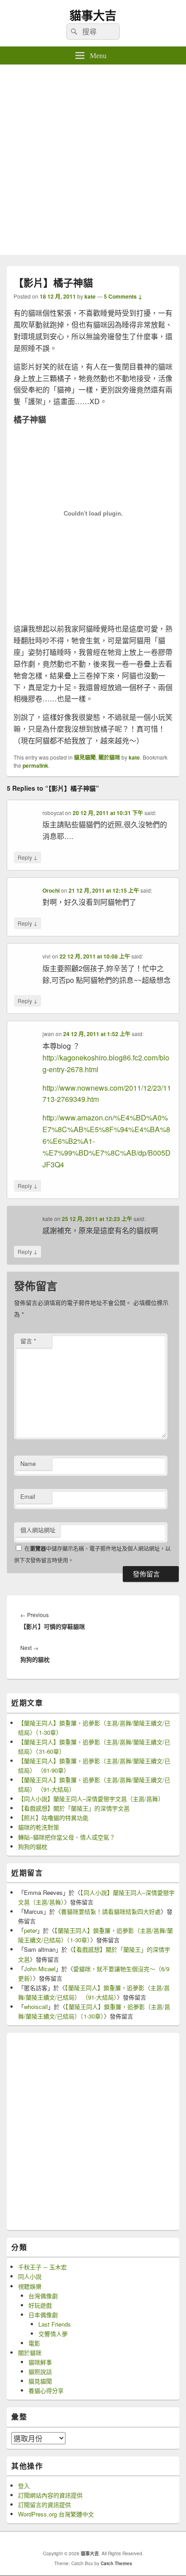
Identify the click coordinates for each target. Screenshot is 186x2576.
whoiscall (36, 2007)
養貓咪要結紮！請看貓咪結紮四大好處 (111, 1911)
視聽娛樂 (30, 2286)
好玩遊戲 (40, 2305)
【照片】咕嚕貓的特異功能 (53, 1818)
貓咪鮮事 (40, 2362)
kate (90, 296)
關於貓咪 (109, 757)
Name (28, 1463)
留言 (28, 1341)
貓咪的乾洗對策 (39, 1827)
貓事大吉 (93, 15)
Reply (28, 857)
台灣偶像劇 (43, 2296)
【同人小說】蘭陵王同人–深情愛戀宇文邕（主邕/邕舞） (91, 1799)
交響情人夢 (53, 2334)
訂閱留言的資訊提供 (44, 2505)
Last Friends (55, 2324)
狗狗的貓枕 (33, 1846)
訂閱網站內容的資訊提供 (50, 2495)
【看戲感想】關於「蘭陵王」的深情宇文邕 (74, 1808)
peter (30, 1930)
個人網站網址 (38, 1530)
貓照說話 (40, 2371)
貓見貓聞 (85, 757)
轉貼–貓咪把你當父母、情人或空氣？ (67, 1837)
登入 (24, 2486)
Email (28, 1496)
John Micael (40, 1969)
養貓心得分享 (46, 2390)
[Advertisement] (93, 162)
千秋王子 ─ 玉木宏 (42, 2267)
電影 (34, 2343)
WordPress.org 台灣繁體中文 (56, 2514)
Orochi (51, 890)
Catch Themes (116, 2563)
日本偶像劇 (43, 2315)
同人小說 (30, 2276)
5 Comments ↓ (123, 296)
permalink (35, 765)
